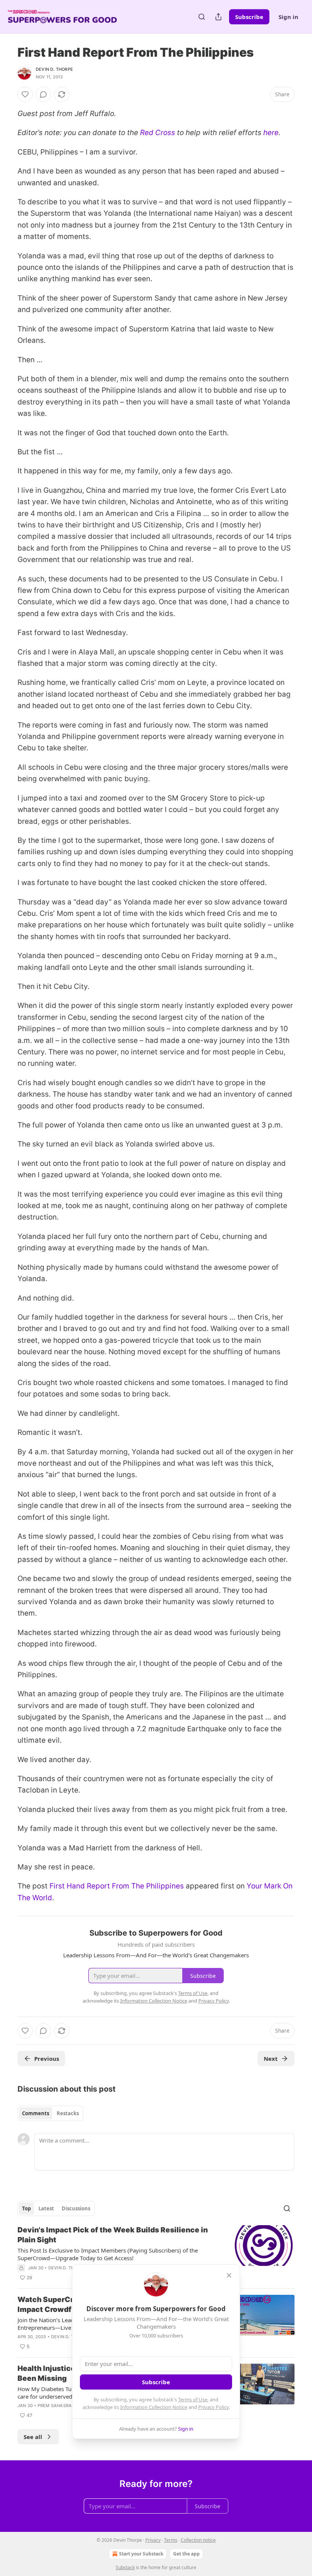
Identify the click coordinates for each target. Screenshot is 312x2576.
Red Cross (158, 133)
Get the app (186, 2554)
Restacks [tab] (68, 2113)
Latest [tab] (46, 2208)
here (271, 133)
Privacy (153, 2540)
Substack (125, 2567)
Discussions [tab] (76, 2208)
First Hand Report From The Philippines (117, 1886)
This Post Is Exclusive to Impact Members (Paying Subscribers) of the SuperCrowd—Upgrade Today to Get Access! (108, 2254)
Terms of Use (193, 2399)
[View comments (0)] (43, 94)
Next (271, 2059)
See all (33, 2437)
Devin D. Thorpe (54, 69)
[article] (156, 2254)
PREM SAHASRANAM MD (64, 2406)
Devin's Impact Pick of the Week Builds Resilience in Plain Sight (113, 2235)
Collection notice (198, 2540)
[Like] (25, 94)
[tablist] (50, 2113)
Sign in (288, 17)
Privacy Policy (213, 2407)
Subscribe (249, 17)
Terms (171, 2540)
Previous (47, 2059)
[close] (229, 2275)
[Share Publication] (218, 17)
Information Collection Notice (154, 2407)
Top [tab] (26, 2208)
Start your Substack (141, 2554)
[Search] (202, 17)
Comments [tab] (36, 2113)
